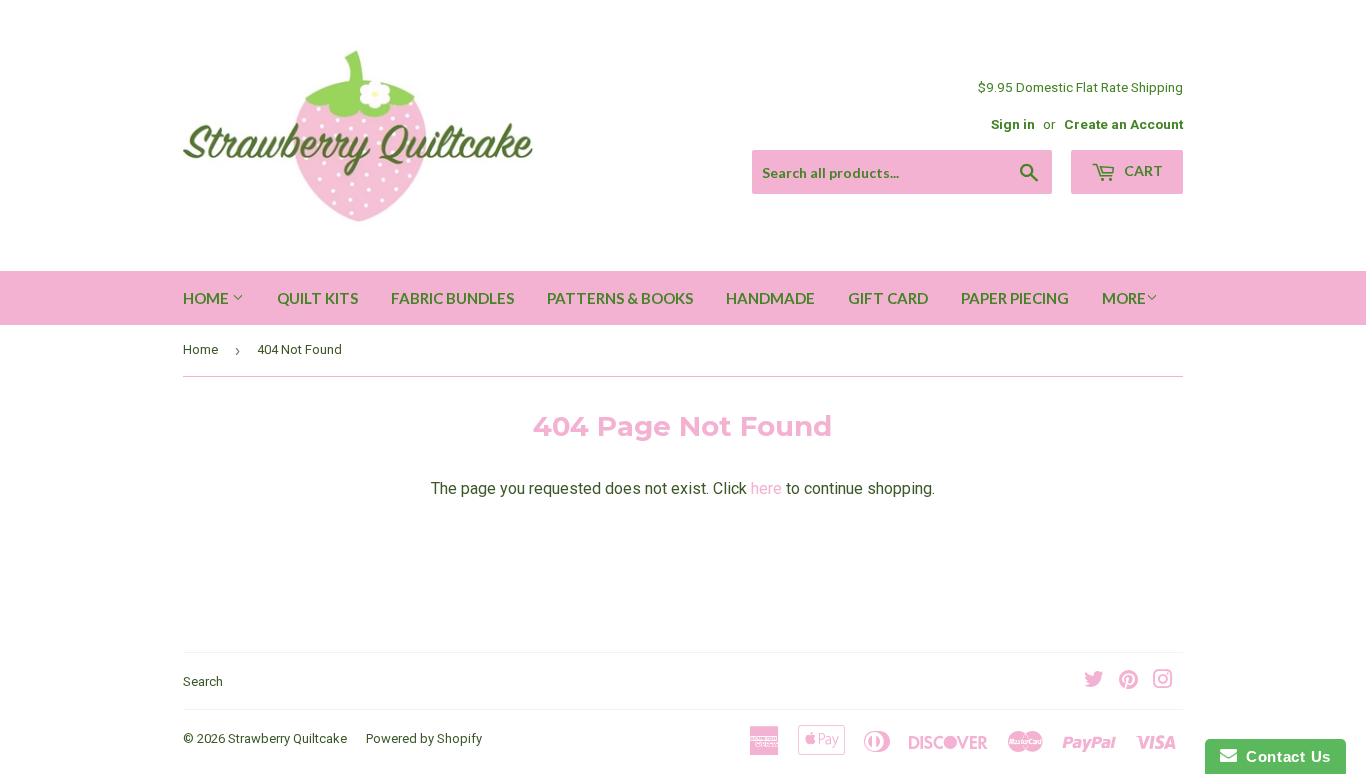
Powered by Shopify (424, 738)
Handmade (770, 298)
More (1124, 298)
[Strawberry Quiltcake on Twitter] (1094, 681)
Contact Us (1284, 756)
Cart (1142, 170)
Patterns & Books (620, 298)
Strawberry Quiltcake (287, 738)
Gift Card (888, 298)
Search (203, 681)
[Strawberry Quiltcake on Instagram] (1163, 681)
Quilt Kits (317, 298)
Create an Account (1123, 124)
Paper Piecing (1015, 298)
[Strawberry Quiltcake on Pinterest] (1128, 681)
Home (207, 298)
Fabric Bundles (452, 298)
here (766, 488)
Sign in (1013, 124)
